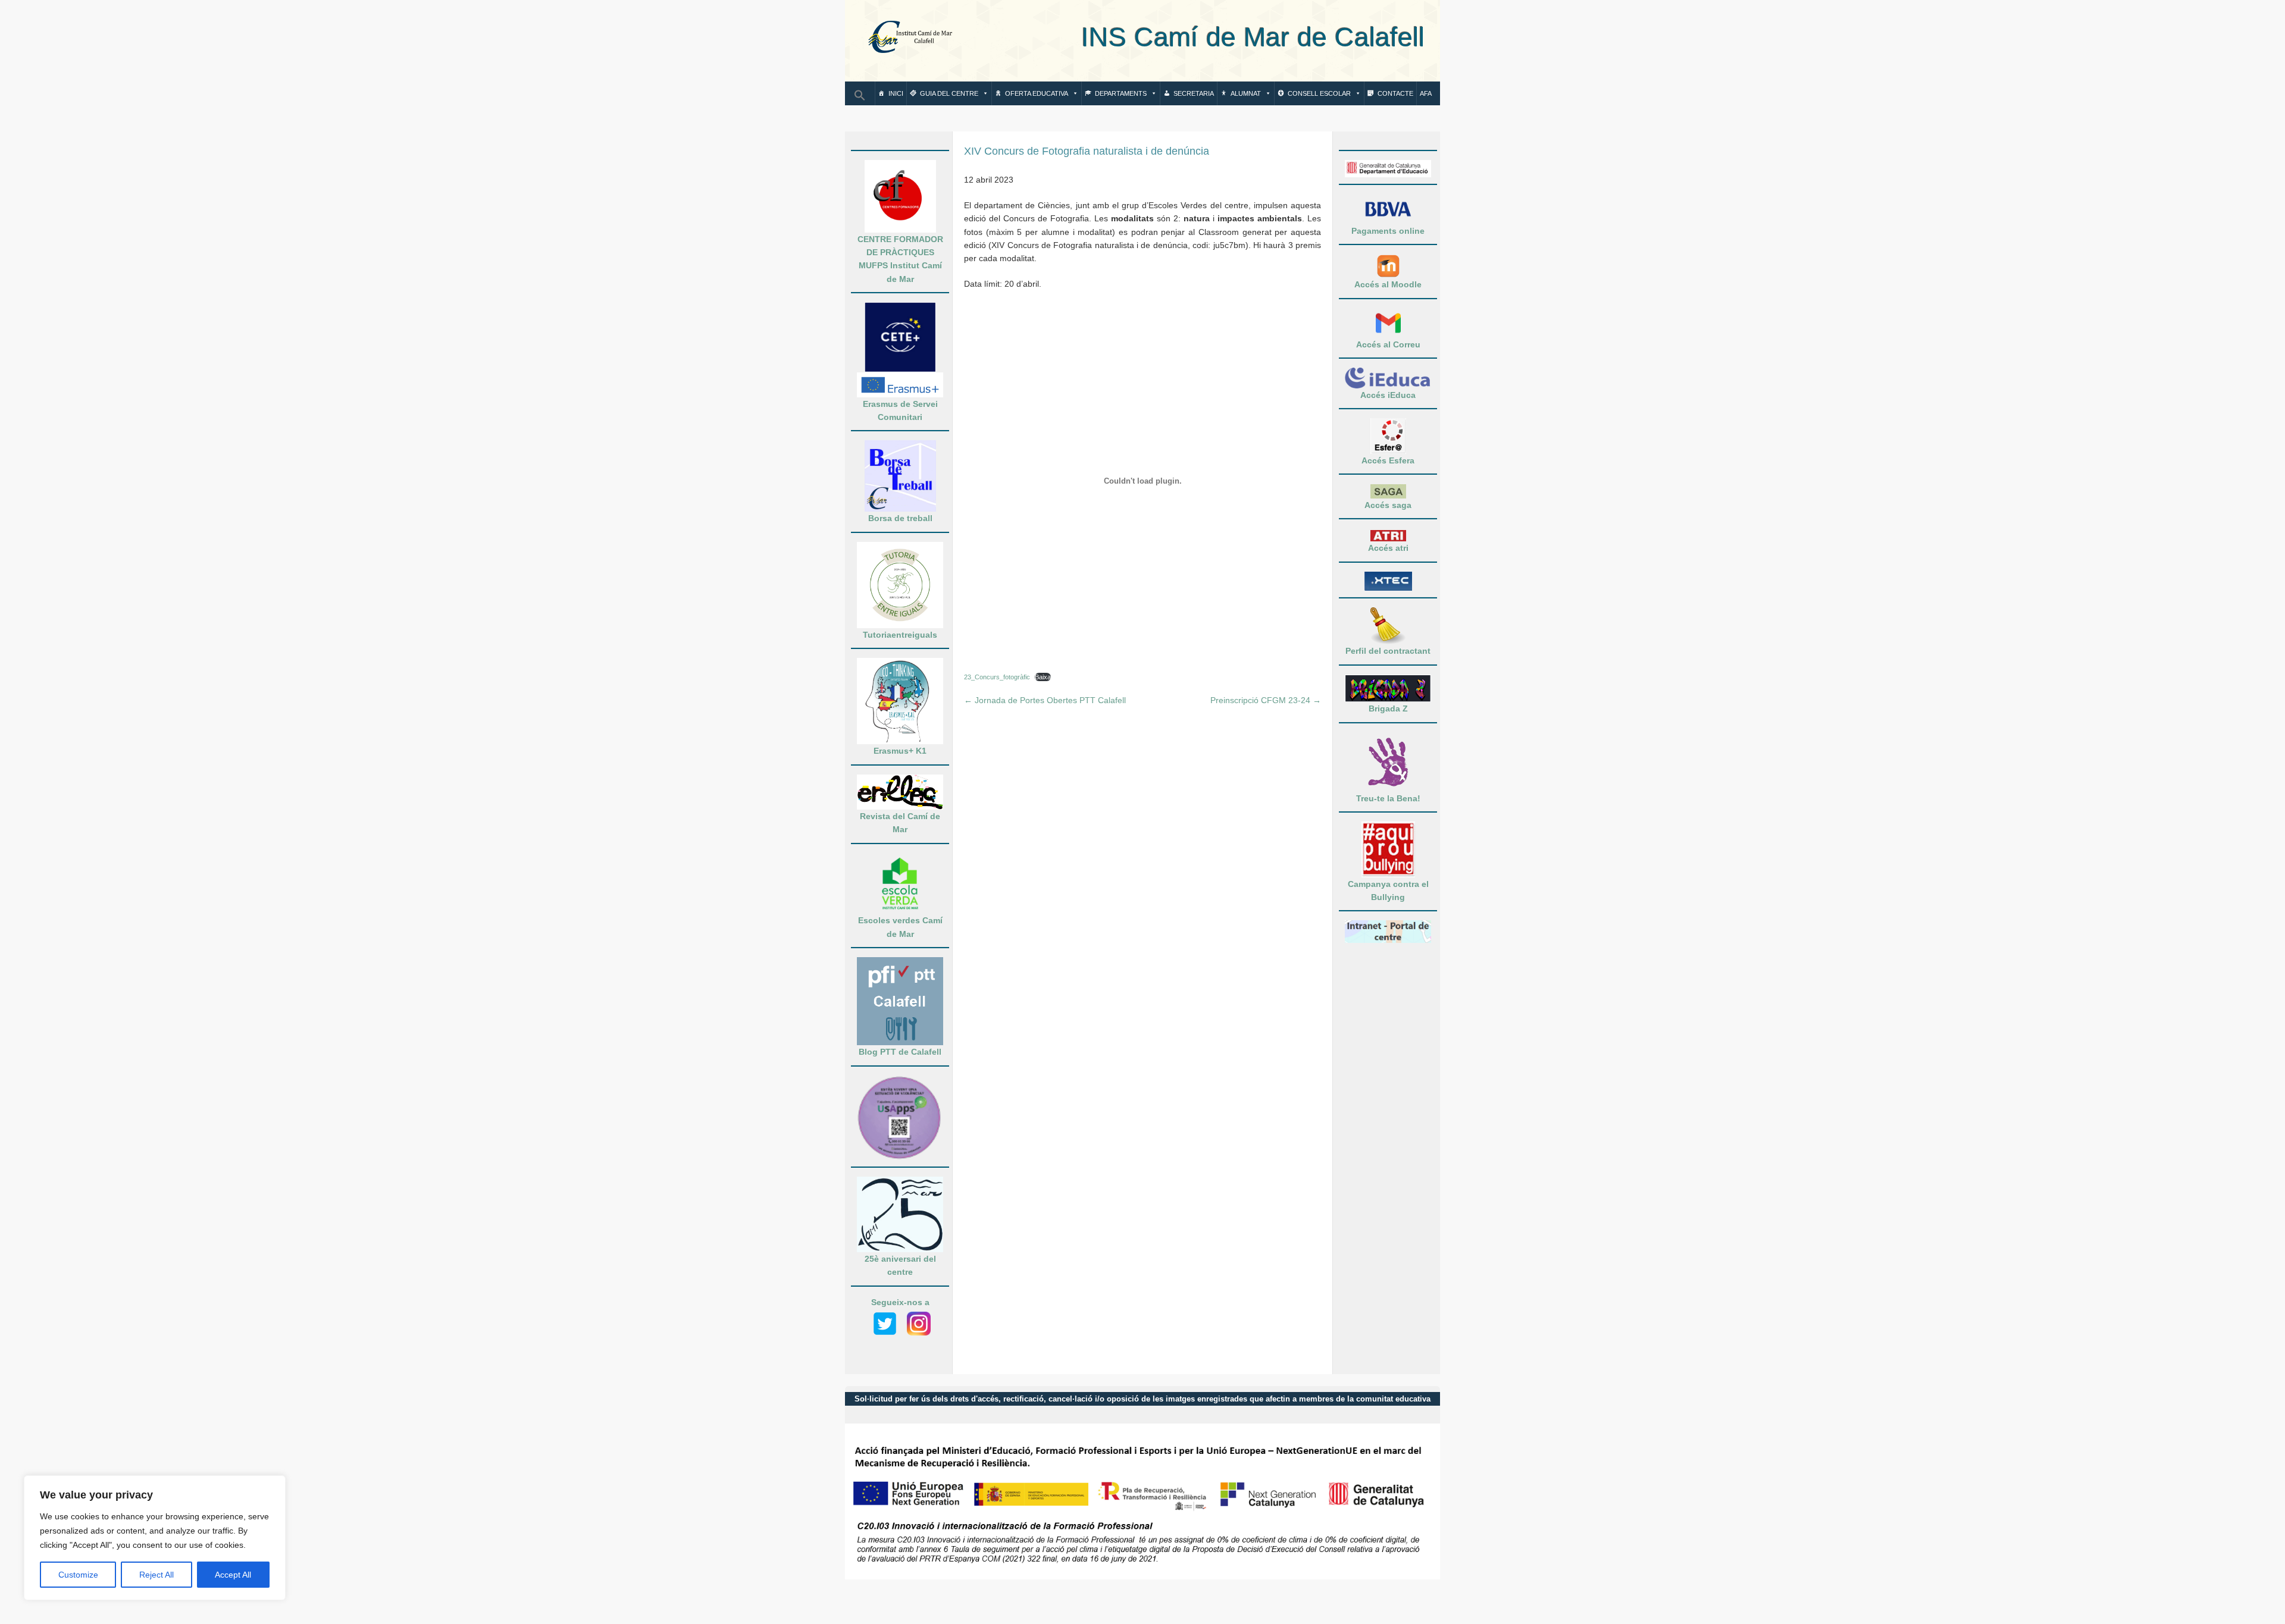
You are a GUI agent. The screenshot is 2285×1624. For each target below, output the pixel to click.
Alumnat (1246, 93)
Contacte (1395, 93)
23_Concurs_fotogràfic (997, 677)
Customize (78, 1575)
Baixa (1043, 677)
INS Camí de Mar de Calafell (1199, 37)
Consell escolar (1319, 93)
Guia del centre (949, 93)
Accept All (233, 1575)
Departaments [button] (1121, 93)
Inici (896, 93)
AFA (1426, 93)
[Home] (910, 38)
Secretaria (1194, 93)
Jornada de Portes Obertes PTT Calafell (1045, 700)
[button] (860, 99)
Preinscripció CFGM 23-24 (1266, 700)
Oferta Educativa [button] (1037, 93)
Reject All (156, 1575)
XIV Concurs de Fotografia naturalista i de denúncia (1087, 151)
